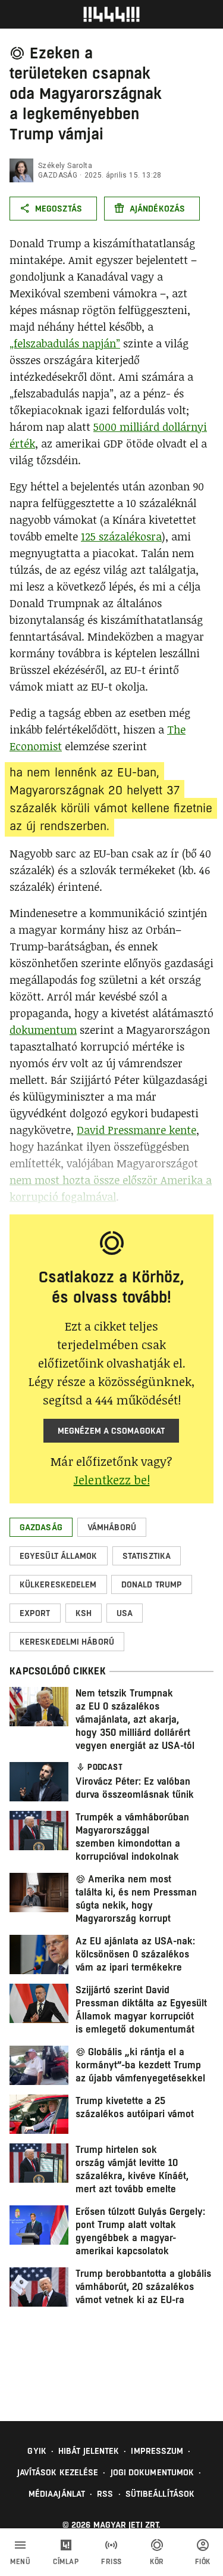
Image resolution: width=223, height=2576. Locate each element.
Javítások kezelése (58, 2472)
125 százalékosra (121, 536)
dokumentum (43, 1030)
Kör (157, 2562)
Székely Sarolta (65, 166)
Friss (111, 2562)
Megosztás (59, 209)
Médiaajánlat (57, 2494)
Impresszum (157, 2451)
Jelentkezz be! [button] (112, 1480)
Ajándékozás (157, 209)
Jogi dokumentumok (153, 2472)
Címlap (66, 2562)
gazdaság (58, 175)
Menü (20, 2562)
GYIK (37, 2451)
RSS (105, 2494)
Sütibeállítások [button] (160, 2494)
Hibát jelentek (89, 2451)
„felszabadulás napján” (65, 343)
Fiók (203, 2562)
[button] (41, 1527)
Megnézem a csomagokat (111, 1431)
